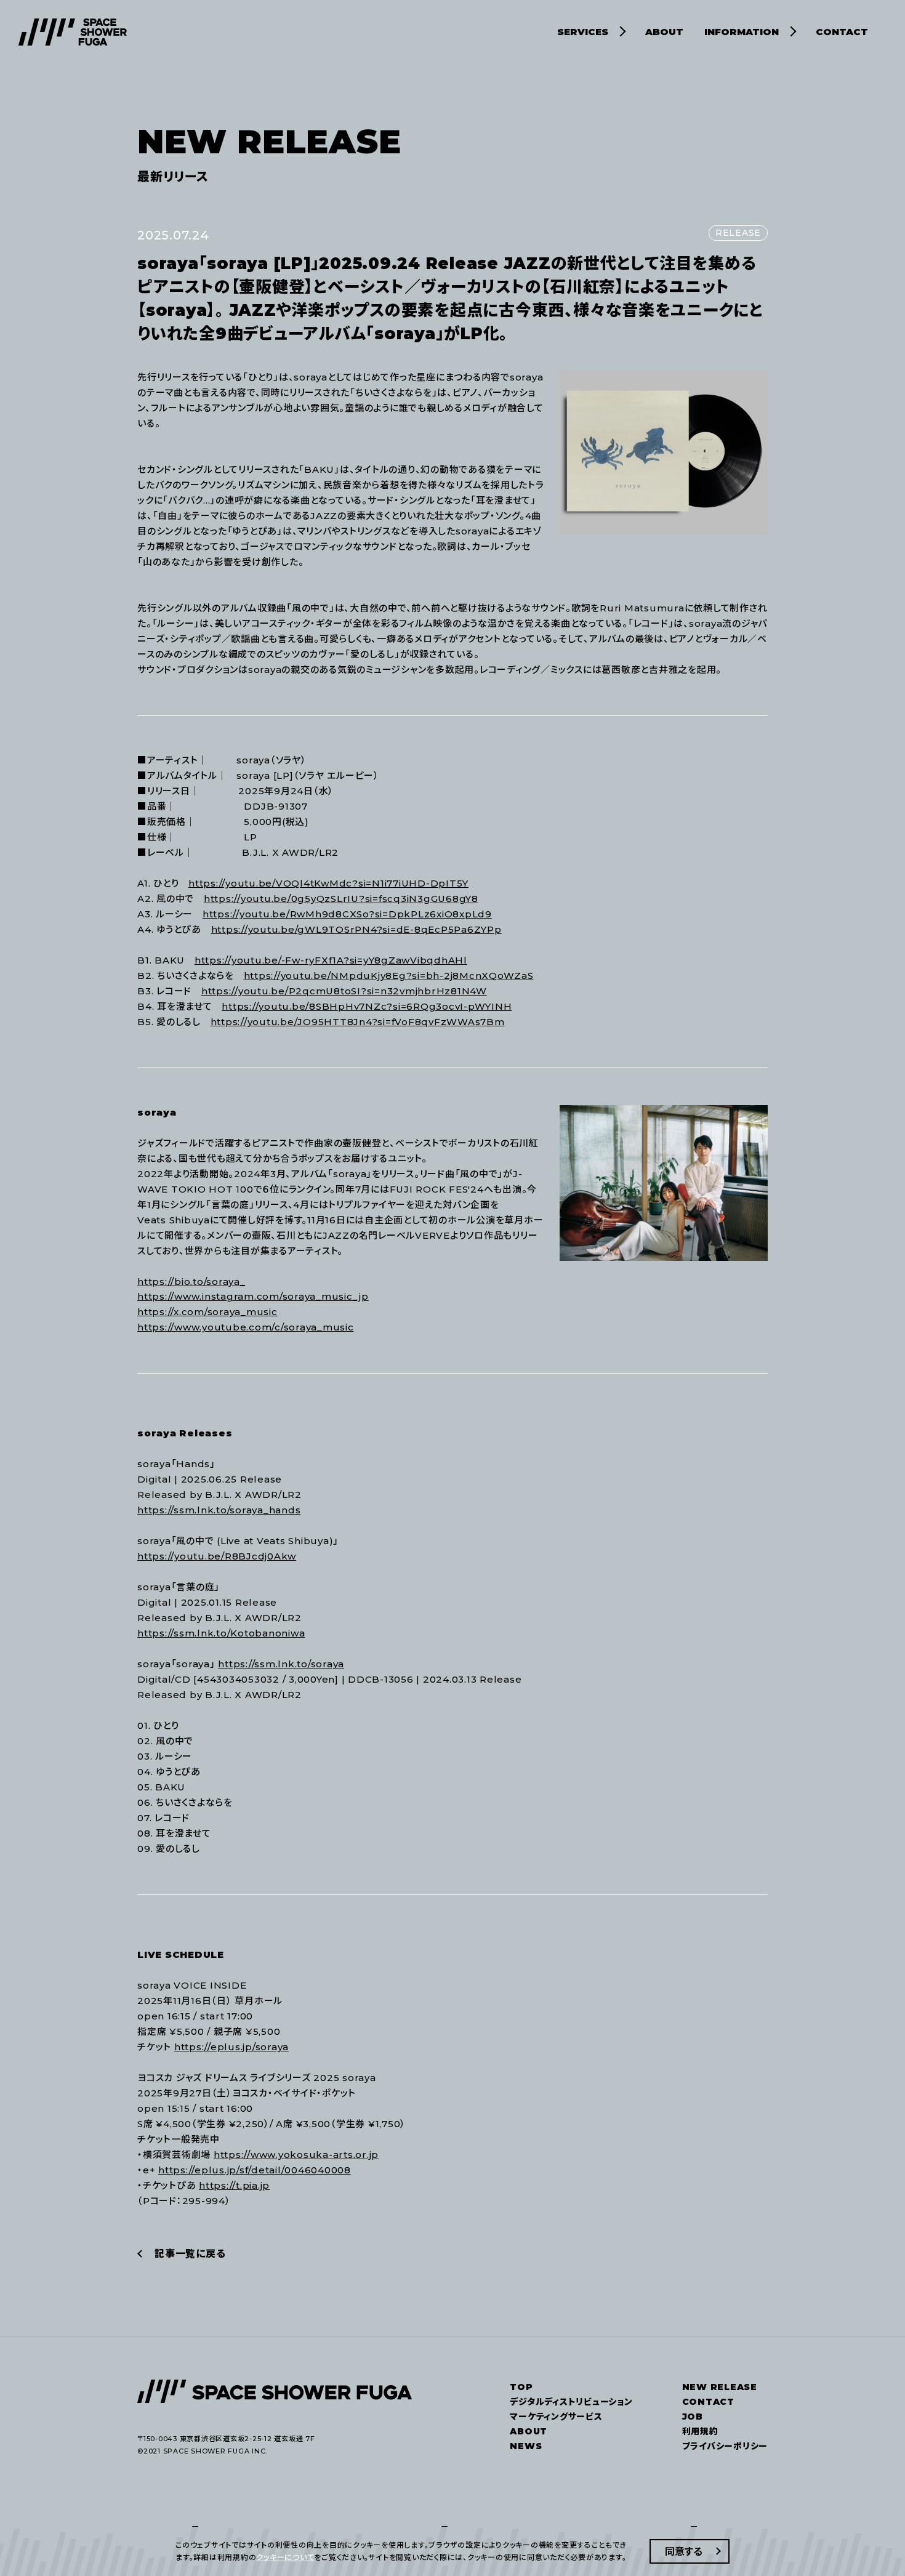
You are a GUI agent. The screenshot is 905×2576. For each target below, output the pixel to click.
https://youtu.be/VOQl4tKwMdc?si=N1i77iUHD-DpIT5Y (328, 883)
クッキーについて (285, 2557)
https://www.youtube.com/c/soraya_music (246, 1327)
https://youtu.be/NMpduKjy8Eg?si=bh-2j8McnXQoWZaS (389, 976)
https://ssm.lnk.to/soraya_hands (219, 1510)
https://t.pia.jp (234, 2185)
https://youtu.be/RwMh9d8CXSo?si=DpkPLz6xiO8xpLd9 (347, 914)
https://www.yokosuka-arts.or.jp (296, 2155)
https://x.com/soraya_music (207, 1312)
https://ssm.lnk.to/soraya (281, 1664)
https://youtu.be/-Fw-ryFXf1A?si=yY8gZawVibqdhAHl (331, 960)
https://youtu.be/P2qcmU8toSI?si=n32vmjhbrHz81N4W (344, 991)
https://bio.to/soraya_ (191, 1282)
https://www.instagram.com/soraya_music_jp (253, 1296)
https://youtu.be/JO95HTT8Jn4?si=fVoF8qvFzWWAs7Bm (358, 1022)
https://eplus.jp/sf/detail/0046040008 (255, 2170)
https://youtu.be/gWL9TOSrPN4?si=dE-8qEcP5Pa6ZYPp (356, 929)
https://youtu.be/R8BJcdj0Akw (217, 1556)
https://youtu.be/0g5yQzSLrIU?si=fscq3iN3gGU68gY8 (341, 899)
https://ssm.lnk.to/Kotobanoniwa (221, 1633)
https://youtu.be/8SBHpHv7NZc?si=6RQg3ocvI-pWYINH (367, 1006)
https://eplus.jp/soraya (231, 2047)
